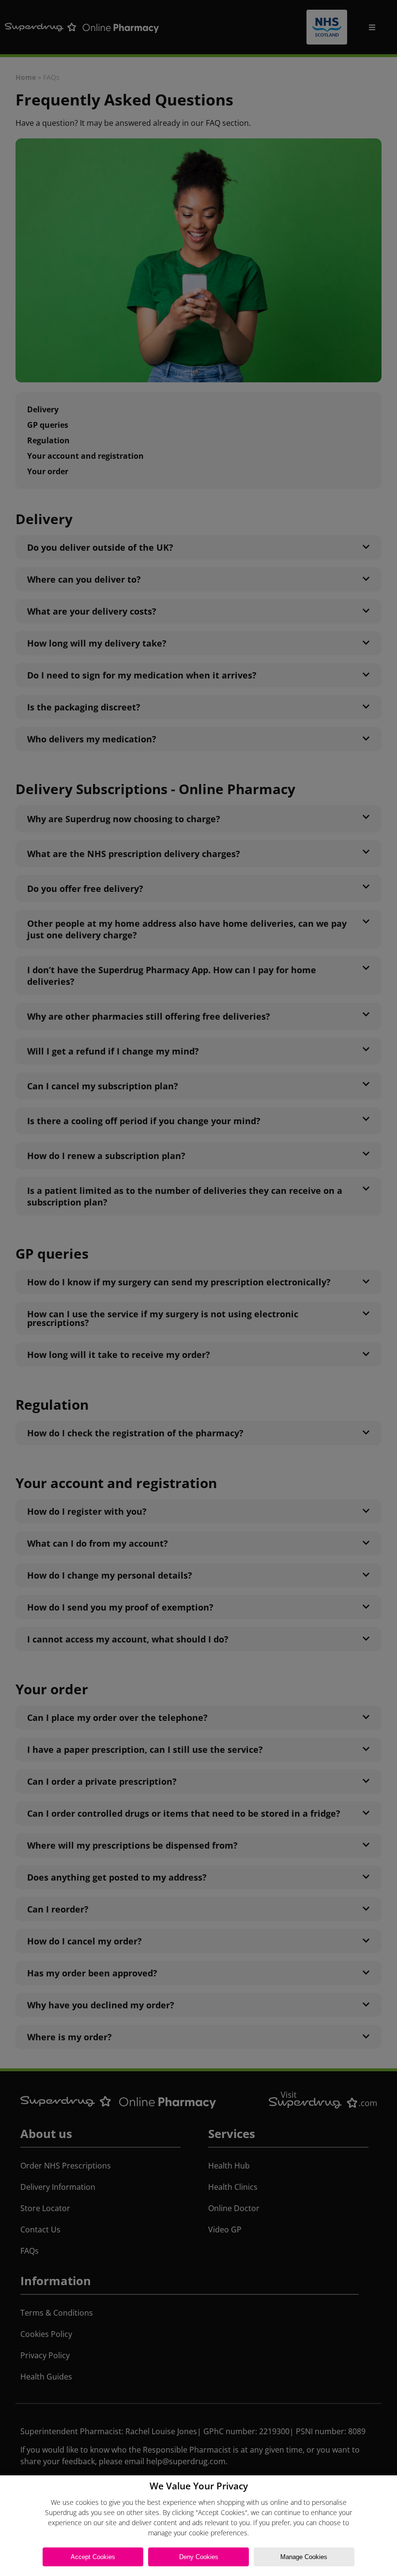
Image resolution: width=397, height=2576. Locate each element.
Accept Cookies (93, 2557)
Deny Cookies (199, 2557)
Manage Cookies (304, 2557)
